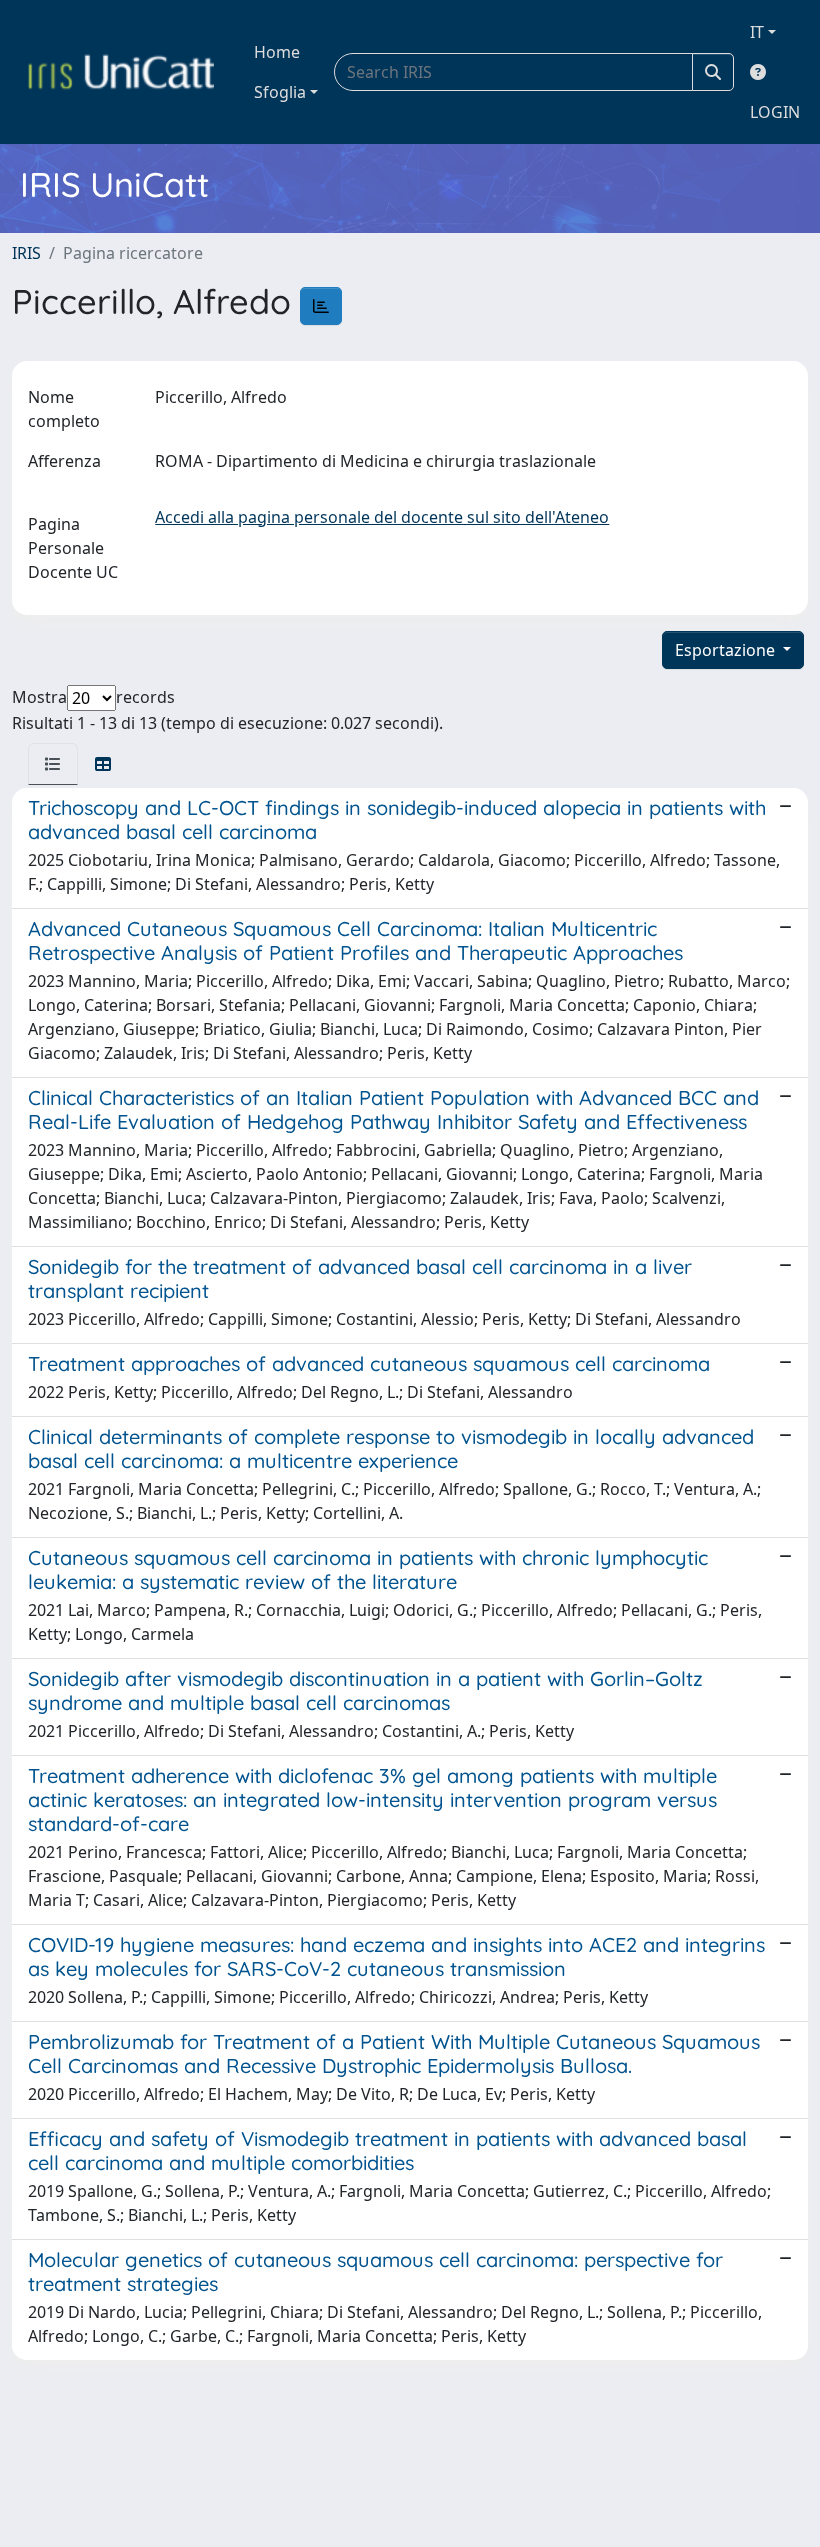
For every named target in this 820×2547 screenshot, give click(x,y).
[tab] (53, 764)
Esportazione (727, 650)
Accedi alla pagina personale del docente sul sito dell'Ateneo (382, 517)
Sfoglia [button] (280, 92)
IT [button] (757, 32)
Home (277, 52)
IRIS (26, 253)
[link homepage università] (121, 72)
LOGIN (775, 112)
